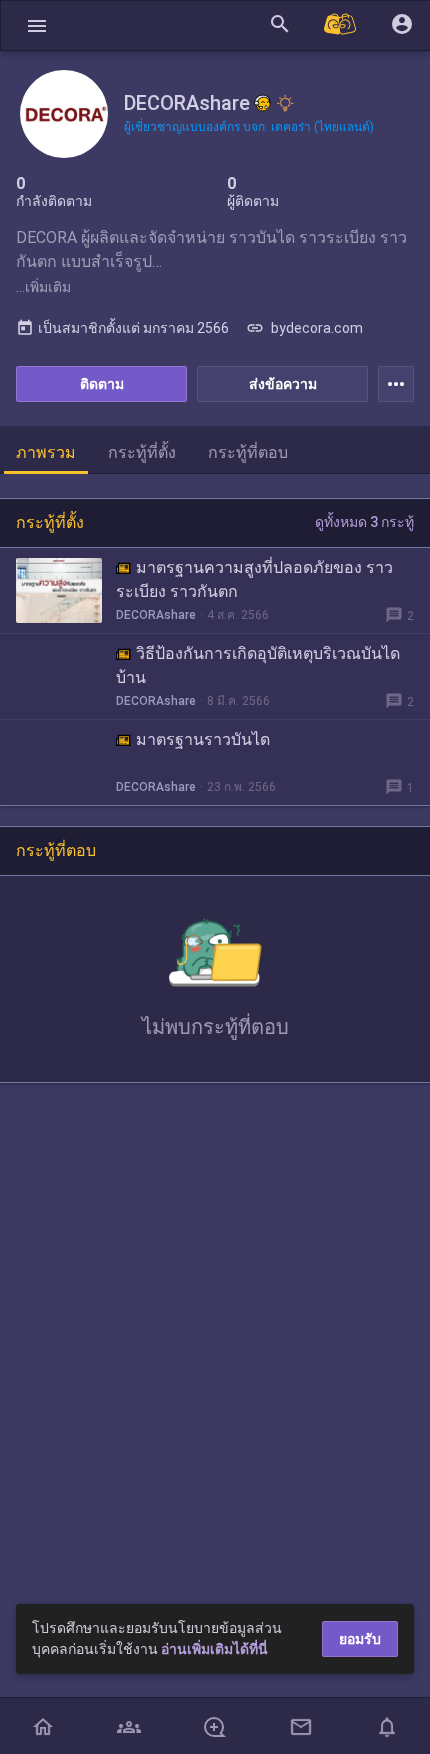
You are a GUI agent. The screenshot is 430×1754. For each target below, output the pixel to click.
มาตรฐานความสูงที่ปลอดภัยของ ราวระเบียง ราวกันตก (254, 579)
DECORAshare (156, 615)
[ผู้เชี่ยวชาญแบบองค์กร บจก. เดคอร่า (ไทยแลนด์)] (285, 103)
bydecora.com (304, 328)
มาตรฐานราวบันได (203, 739)
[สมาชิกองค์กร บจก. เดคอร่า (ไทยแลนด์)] (263, 103)
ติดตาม (102, 384)
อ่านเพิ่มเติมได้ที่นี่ (214, 1649)
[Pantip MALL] (341, 25)
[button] (37, 25)
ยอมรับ (360, 1639)
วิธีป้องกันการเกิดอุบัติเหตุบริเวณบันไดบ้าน (258, 665)
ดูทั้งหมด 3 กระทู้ (364, 522)
